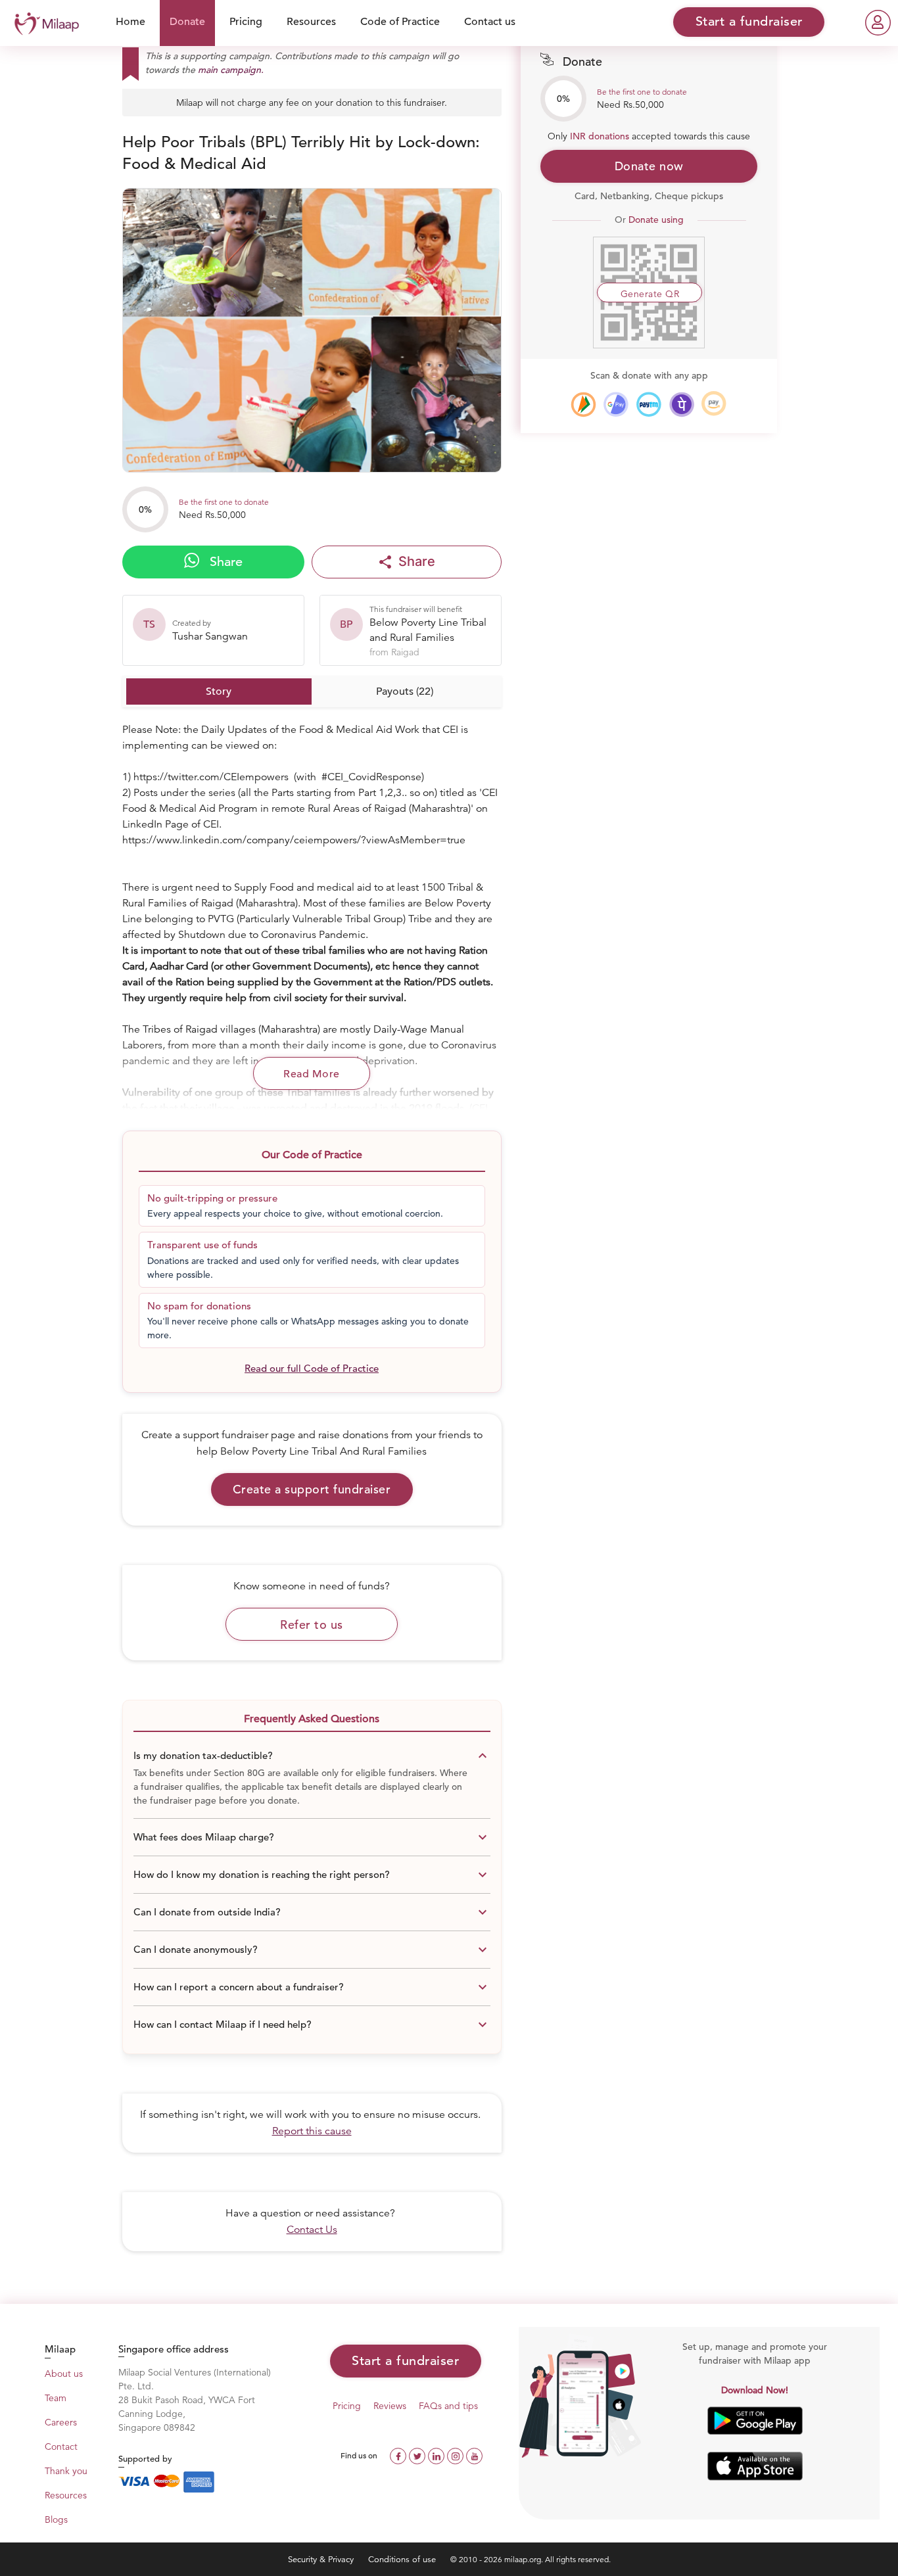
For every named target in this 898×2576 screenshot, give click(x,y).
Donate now (649, 166)
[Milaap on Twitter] (418, 2455)
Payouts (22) (405, 691)
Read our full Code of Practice (312, 1368)
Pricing (246, 22)
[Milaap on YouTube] (474, 2455)
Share (224, 562)
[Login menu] (878, 23)
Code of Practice (400, 22)
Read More (312, 1074)
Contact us (490, 22)
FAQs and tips (448, 2406)
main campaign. (231, 70)
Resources (311, 22)
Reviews (390, 2406)
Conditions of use (403, 2559)
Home (130, 22)
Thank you (66, 2471)
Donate (187, 22)
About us (64, 2374)
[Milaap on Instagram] (457, 2455)
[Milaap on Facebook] (399, 2455)
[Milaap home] (43, 22)
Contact (61, 2447)
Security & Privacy (322, 2559)
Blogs (56, 2519)
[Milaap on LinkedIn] (437, 2455)
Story (219, 691)
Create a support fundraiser (312, 1489)
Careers (61, 2422)
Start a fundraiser (405, 2361)
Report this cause (312, 2131)
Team (56, 2398)
